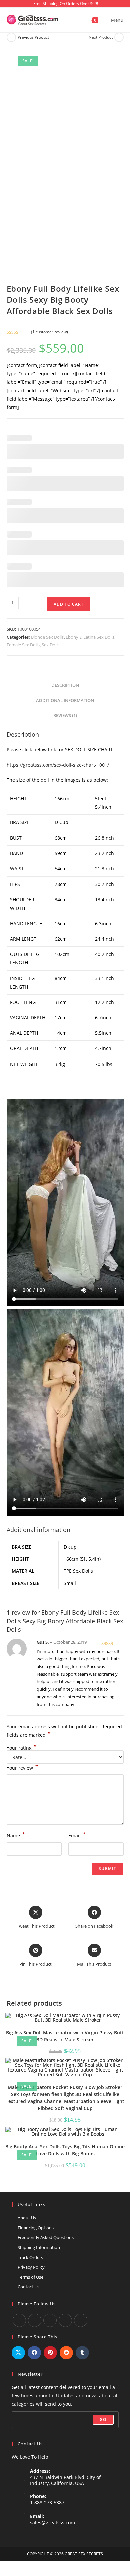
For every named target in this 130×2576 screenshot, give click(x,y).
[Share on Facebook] (34, 2353)
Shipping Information (39, 2247)
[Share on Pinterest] (50, 2353)
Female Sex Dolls (23, 645)
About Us (27, 2218)
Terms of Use (30, 2277)
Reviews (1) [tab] (65, 715)
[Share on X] (18, 2353)
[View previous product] (11, 37)
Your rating (22, 1748)
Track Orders (30, 2257)
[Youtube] (35, 2320)
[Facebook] (19, 2320)
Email (77, 1835)
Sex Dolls (50, 645)
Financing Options (36, 2228)
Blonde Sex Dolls (47, 637)
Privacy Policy (31, 2267)
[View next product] (119, 37)
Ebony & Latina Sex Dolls (90, 637)
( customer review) (49, 332)
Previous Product (33, 37)
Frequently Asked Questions (46, 2237)
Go (103, 2420)
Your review (22, 1767)
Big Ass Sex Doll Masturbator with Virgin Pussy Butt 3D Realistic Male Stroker (65, 2036)
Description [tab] (65, 685)
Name (16, 1835)
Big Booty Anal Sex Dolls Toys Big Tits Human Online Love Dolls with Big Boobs (65, 2150)
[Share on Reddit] (66, 2353)
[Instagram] (50, 2320)
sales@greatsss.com (52, 2523)
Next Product (101, 37)
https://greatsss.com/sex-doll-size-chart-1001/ (58, 765)
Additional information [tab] (65, 700)
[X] (65, 2320)
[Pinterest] (81, 2320)
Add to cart (69, 604)
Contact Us (28, 2287)
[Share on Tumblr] (82, 2353)
